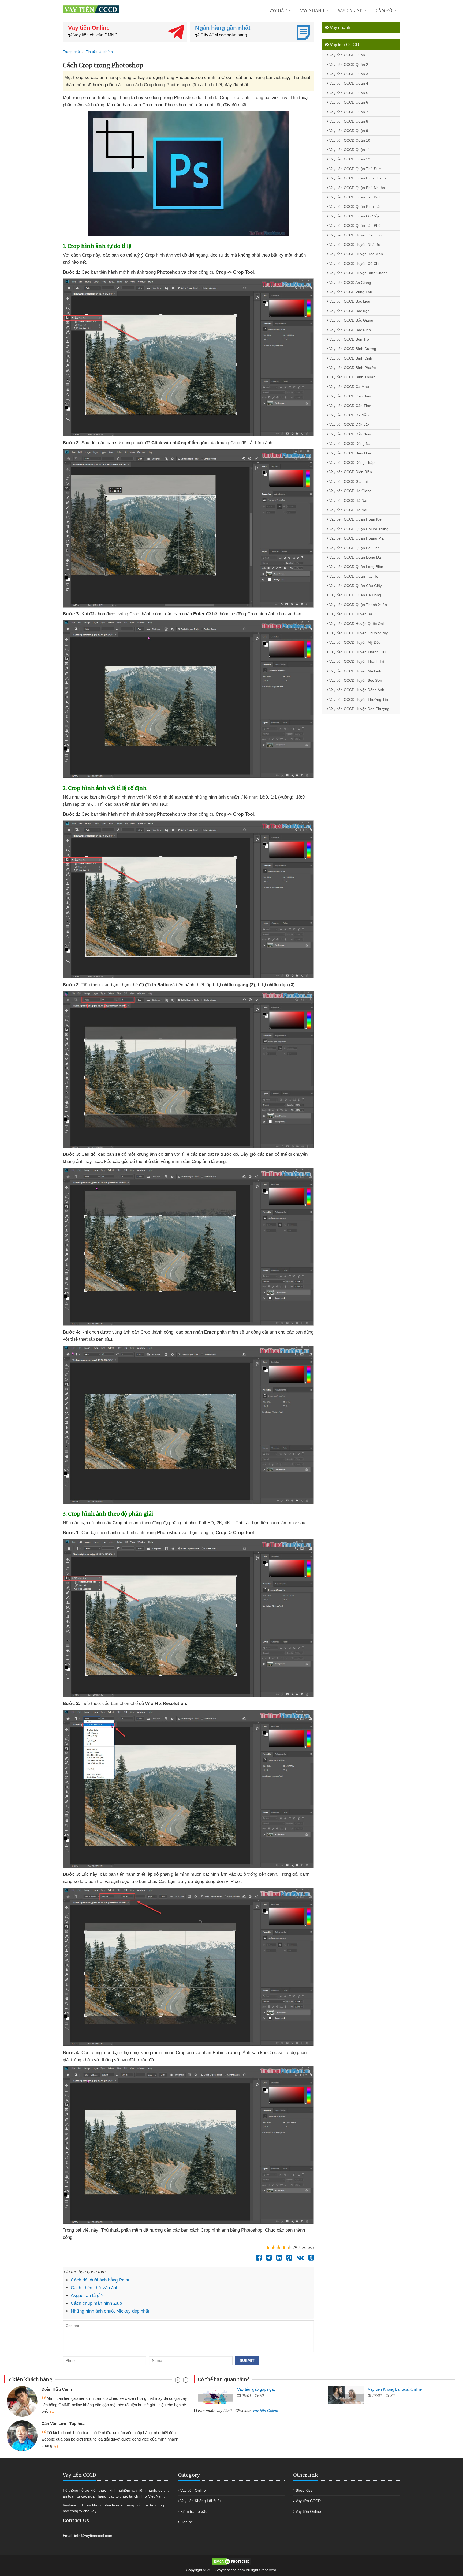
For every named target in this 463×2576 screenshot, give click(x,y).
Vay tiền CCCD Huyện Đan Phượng (359, 709)
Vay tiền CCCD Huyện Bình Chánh (358, 273)
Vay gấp (278, 11)
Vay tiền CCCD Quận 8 (348, 121)
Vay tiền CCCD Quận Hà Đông (355, 595)
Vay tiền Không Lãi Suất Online (395, 2389)
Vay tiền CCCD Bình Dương (352, 349)
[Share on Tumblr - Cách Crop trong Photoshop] (310, 2258)
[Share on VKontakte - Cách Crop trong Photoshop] (299, 2258)
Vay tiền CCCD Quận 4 (348, 83)
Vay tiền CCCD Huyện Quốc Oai (356, 624)
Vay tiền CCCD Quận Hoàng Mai (356, 538)
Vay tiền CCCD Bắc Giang (351, 320)
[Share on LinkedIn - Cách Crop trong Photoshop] (278, 2258)
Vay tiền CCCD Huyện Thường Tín (358, 699)
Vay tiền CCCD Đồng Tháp (351, 462)
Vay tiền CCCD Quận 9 (348, 131)
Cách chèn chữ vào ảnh (95, 2288)
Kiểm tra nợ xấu (194, 2511)
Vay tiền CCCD (308, 2501)
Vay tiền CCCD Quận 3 (348, 74)
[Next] (185, 2381)
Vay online (350, 11)
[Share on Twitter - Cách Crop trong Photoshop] (268, 2258)
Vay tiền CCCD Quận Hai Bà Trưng (358, 529)
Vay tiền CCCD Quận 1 (348, 55)
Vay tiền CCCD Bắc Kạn (349, 311)
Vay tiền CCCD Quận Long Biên (356, 567)
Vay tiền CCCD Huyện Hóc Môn (356, 254)
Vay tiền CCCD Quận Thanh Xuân (358, 605)
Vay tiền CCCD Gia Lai (348, 481)
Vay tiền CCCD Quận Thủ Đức (354, 169)
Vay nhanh (312, 11)
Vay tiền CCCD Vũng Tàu (350, 292)
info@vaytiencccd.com (93, 2536)
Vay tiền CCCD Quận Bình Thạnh (357, 178)
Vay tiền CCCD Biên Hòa (350, 453)
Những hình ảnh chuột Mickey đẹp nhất (110, 2311)
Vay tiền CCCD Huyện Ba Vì (352, 614)
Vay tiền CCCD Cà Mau (349, 387)
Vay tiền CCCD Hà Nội (348, 510)
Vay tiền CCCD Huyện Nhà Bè (354, 244)
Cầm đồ (384, 11)
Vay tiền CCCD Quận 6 (348, 102)
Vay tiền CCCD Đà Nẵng (349, 415)
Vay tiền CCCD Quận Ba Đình (354, 548)
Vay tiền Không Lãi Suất (201, 2501)
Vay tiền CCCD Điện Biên (350, 472)
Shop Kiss (304, 2490)
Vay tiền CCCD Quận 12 (349, 159)
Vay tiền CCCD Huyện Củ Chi (354, 263)
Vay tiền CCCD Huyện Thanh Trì (356, 661)
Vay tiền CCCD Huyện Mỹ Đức (354, 642)
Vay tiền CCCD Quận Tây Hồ (353, 576)
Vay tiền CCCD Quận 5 (348, 93)
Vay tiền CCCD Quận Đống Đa (355, 557)
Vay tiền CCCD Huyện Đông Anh (356, 690)
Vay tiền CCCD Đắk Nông (350, 434)
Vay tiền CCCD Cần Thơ (349, 406)
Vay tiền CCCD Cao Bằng (350, 396)
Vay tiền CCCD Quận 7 (348, 112)
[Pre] (178, 2381)
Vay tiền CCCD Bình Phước (352, 368)
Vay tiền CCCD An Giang (350, 283)
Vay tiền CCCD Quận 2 (348, 65)
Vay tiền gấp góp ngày (256, 2389)
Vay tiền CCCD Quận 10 (349, 140)
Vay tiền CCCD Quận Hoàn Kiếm (356, 519)
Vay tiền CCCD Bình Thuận (352, 377)
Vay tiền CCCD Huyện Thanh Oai (357, 652)
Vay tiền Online (265, 2411)
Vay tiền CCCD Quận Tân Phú (354, 225)
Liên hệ (187, 2522)
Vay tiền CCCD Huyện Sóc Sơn (355, 680)
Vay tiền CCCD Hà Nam (349, 500)
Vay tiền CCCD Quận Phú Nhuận (357, 188)
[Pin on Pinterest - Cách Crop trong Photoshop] (288, 2258)
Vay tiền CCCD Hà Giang (350, 491)
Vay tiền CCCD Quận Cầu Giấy (355, 586)
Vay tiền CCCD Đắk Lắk (349, 424)
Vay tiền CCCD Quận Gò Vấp (354, 216)
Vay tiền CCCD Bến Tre (349, 339)
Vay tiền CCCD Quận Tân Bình (355, 197)
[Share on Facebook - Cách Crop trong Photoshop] (257, 2258)
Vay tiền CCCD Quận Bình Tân (355, 206)
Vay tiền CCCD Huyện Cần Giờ (355, 235)
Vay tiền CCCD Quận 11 (349, 150)
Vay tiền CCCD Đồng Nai (350, 443)
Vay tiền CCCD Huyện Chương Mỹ (358, 633)
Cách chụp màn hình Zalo (96, 2303)
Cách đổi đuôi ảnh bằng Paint (100, 2280)
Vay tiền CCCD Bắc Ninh (350, 330)
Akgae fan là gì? (87, 2296)
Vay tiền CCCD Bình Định (350, 358)
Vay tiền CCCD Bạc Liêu (349, 301)
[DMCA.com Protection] (231, 2561)
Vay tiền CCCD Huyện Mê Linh (355, 671)
